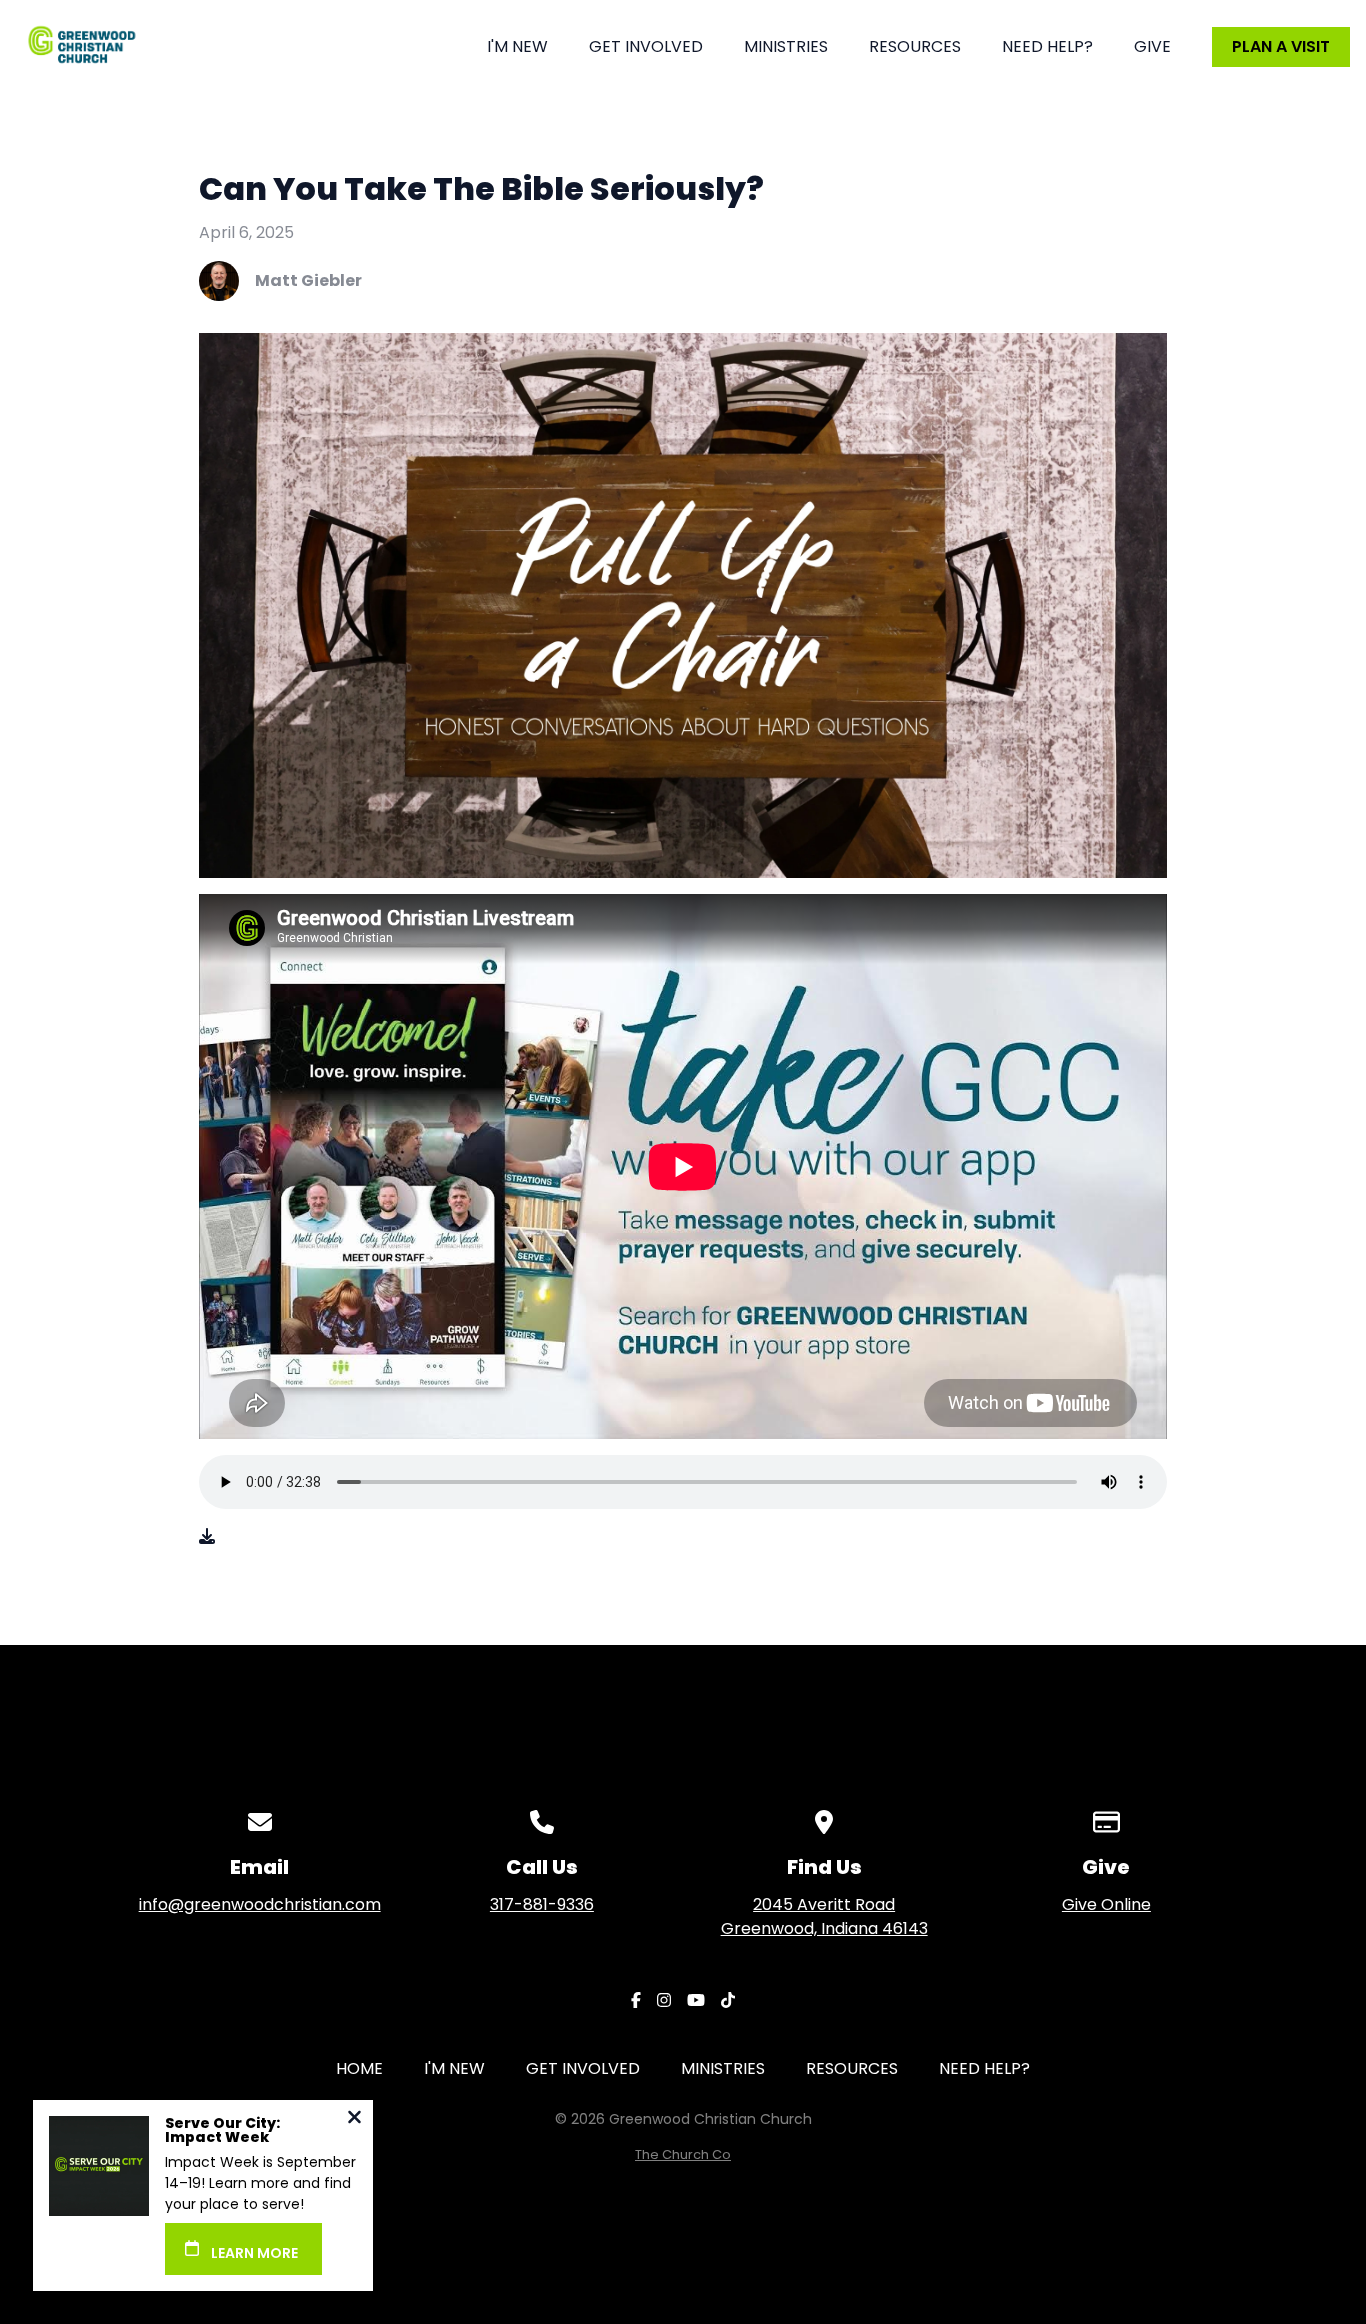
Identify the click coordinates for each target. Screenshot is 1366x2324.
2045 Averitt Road (824, 1916)
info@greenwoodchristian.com (260, 1904)
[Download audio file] (207, 1537)
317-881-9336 (542, 1904)
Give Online (1106, 1904)
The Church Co (683, 2154)
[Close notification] (354, 2119)
